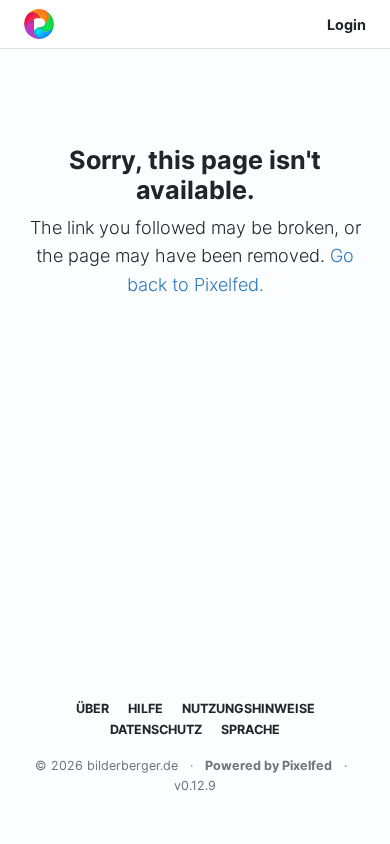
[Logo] (39, 24)
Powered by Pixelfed (268, 765)
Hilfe (145, 708)
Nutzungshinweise (248, 708)
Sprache (250, 729)
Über (92, 708)
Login (346, 24)
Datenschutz (156, 729)
